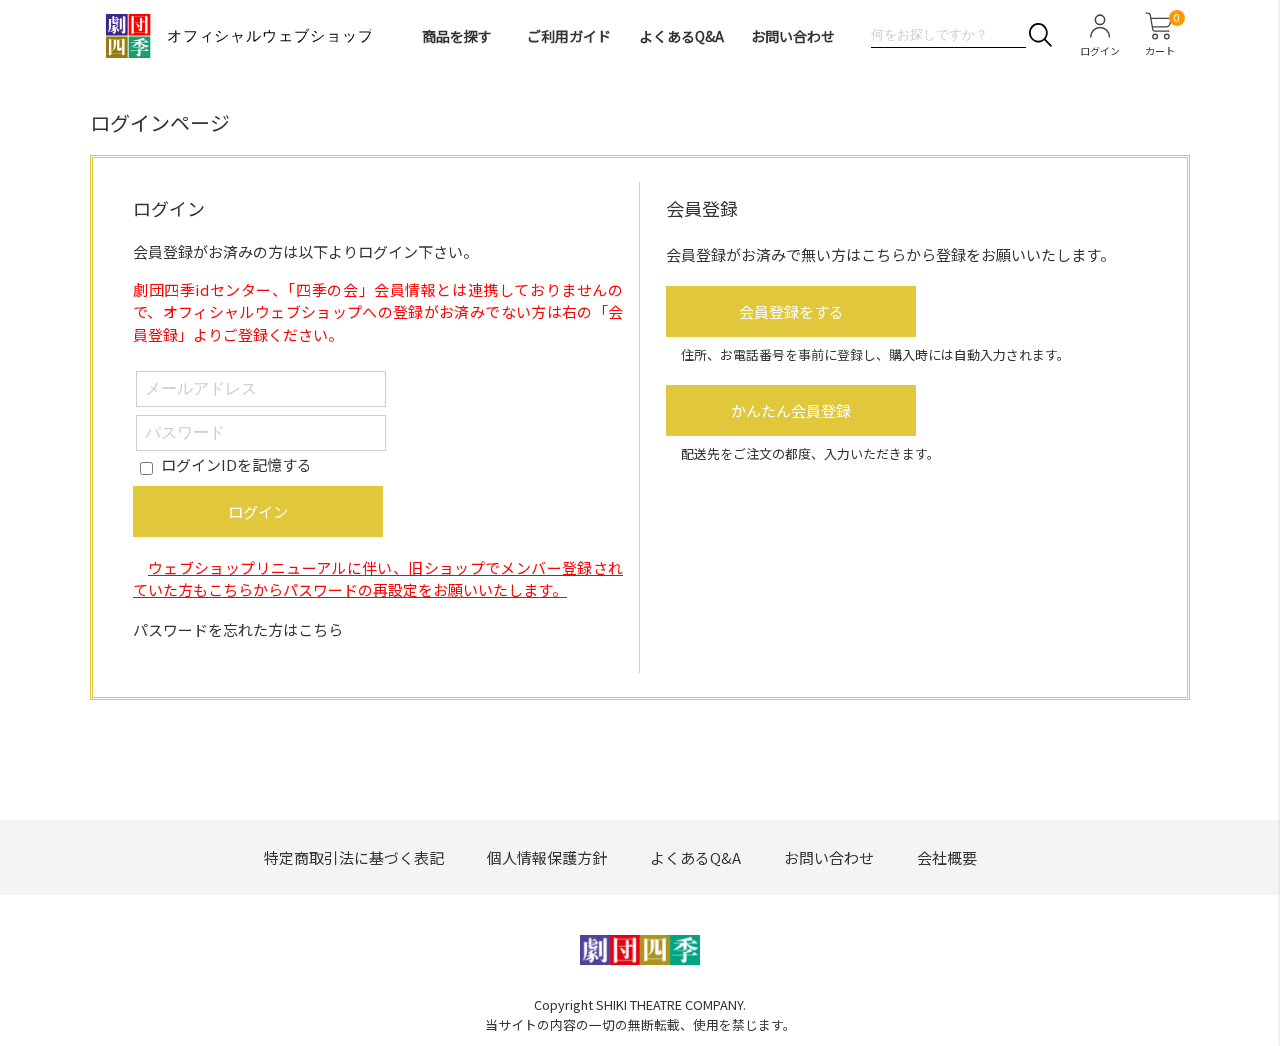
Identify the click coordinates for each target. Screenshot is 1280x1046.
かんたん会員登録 (791, 410)
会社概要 (947, 857)
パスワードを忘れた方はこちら (238, 629)
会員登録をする (791, 311)
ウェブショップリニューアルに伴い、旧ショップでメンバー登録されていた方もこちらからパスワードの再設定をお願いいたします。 (378, 579)
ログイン (258, 511)
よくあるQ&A (681, 36)
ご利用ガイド (569, 36)
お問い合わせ (793, 36)
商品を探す (457, 36)
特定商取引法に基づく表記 (354, 857)
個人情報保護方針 (547, 857)
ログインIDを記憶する (236, 464)
